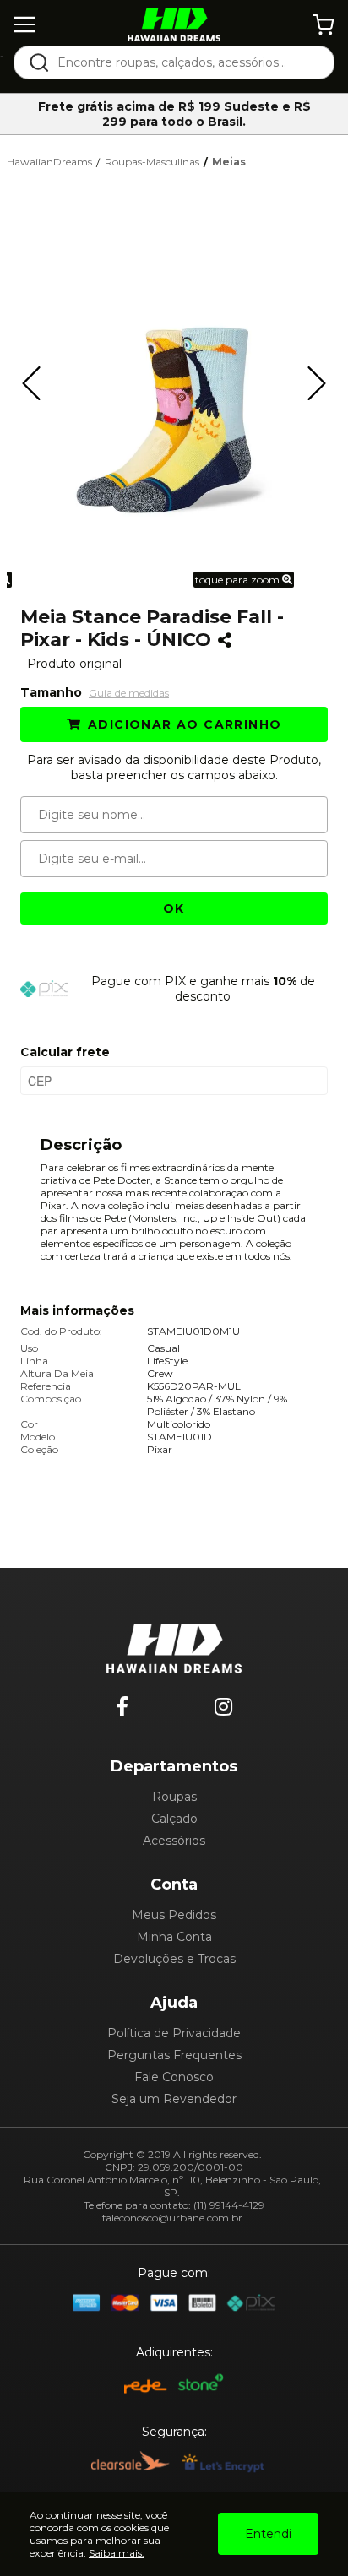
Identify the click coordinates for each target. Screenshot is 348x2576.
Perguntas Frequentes (174, 2055)
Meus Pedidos (174, 1915)
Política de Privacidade (174, 2033)
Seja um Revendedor (174, 2099)
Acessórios (174, 1841)
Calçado (174, 1819)
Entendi (268, 2534)
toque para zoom (239, 580)
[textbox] (185, 62)
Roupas (174, 1797)
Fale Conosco (174, 2077)
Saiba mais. (117, 2553)
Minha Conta (174, 1937)
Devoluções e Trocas (174, 1959)
